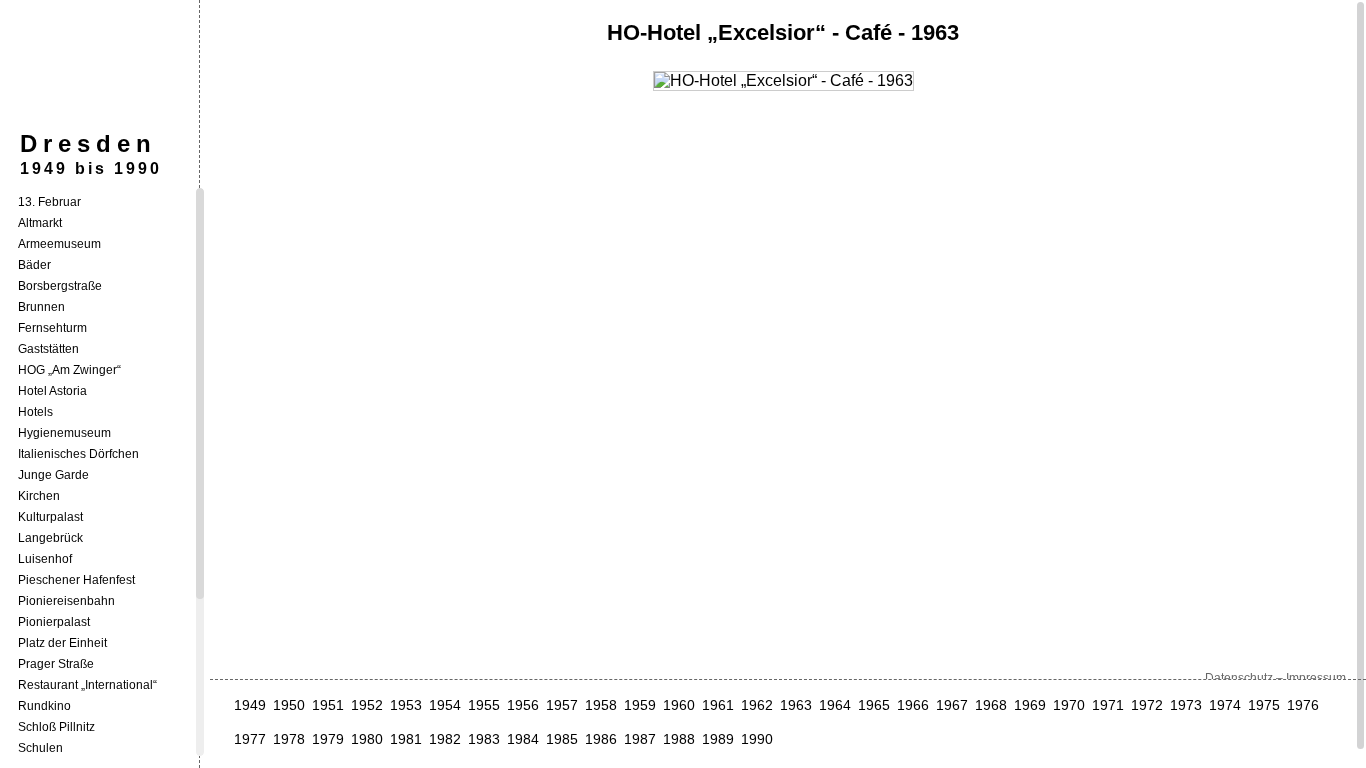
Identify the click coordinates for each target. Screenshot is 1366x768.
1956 (523, 705)
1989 (718, 739)
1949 (250, 705)
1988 (679, 739)
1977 (250, 739)
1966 (913, 705)
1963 (796, 705)
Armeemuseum (59, 244)
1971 (1108, 705)
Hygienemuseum (64, 433)
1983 (484, 739)
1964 (835, 705)
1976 (1303, 705)
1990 (757, 739)
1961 (718, 705)
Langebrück (50, 538)
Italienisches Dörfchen (78, 454)
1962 (757, 705)
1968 (991, 705)
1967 (952, 705)
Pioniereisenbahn (66, 601)
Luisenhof (45, 559)
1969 (1030, 705)
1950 (289, 705)
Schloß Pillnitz (56, 727)
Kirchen (39, 496)
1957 (562, 705)
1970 (1069, 705)
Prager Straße (56, 664)
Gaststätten (48, 349)
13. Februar (49, 202)
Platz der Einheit (62, 643)
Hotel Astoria (52, 391)
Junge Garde (53, 475)
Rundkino (44, 706)
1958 (601, 705)
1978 (289, 739)
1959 (640, 705)
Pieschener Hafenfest (76, 580)
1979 (328, 739)
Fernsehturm (52, 328)
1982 (445, 739)
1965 (874, 705)
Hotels (35, 412)
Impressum (1316, 678)
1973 (1186, 705)
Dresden (88, 143)
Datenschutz (1239, 678)
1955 (484, 705)
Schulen (40, 748)
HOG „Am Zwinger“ (69, 370)
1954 (445, 705)
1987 (640, 739)
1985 (562, 739)
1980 (367, 739)
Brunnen (41, 307)
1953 (406, 705)
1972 (1147, 705)
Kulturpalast (50, 517)
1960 (679, 705)
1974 (1225, 705)
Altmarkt (40, 223)
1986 (601, 739)
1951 (328, 705)
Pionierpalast (54, 622)
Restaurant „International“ (87, 685)
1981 (406, 739)
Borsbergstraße (60, 286)
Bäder (34, 265)
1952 (367, 705)
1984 (523, 739)
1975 (1264, 705)
